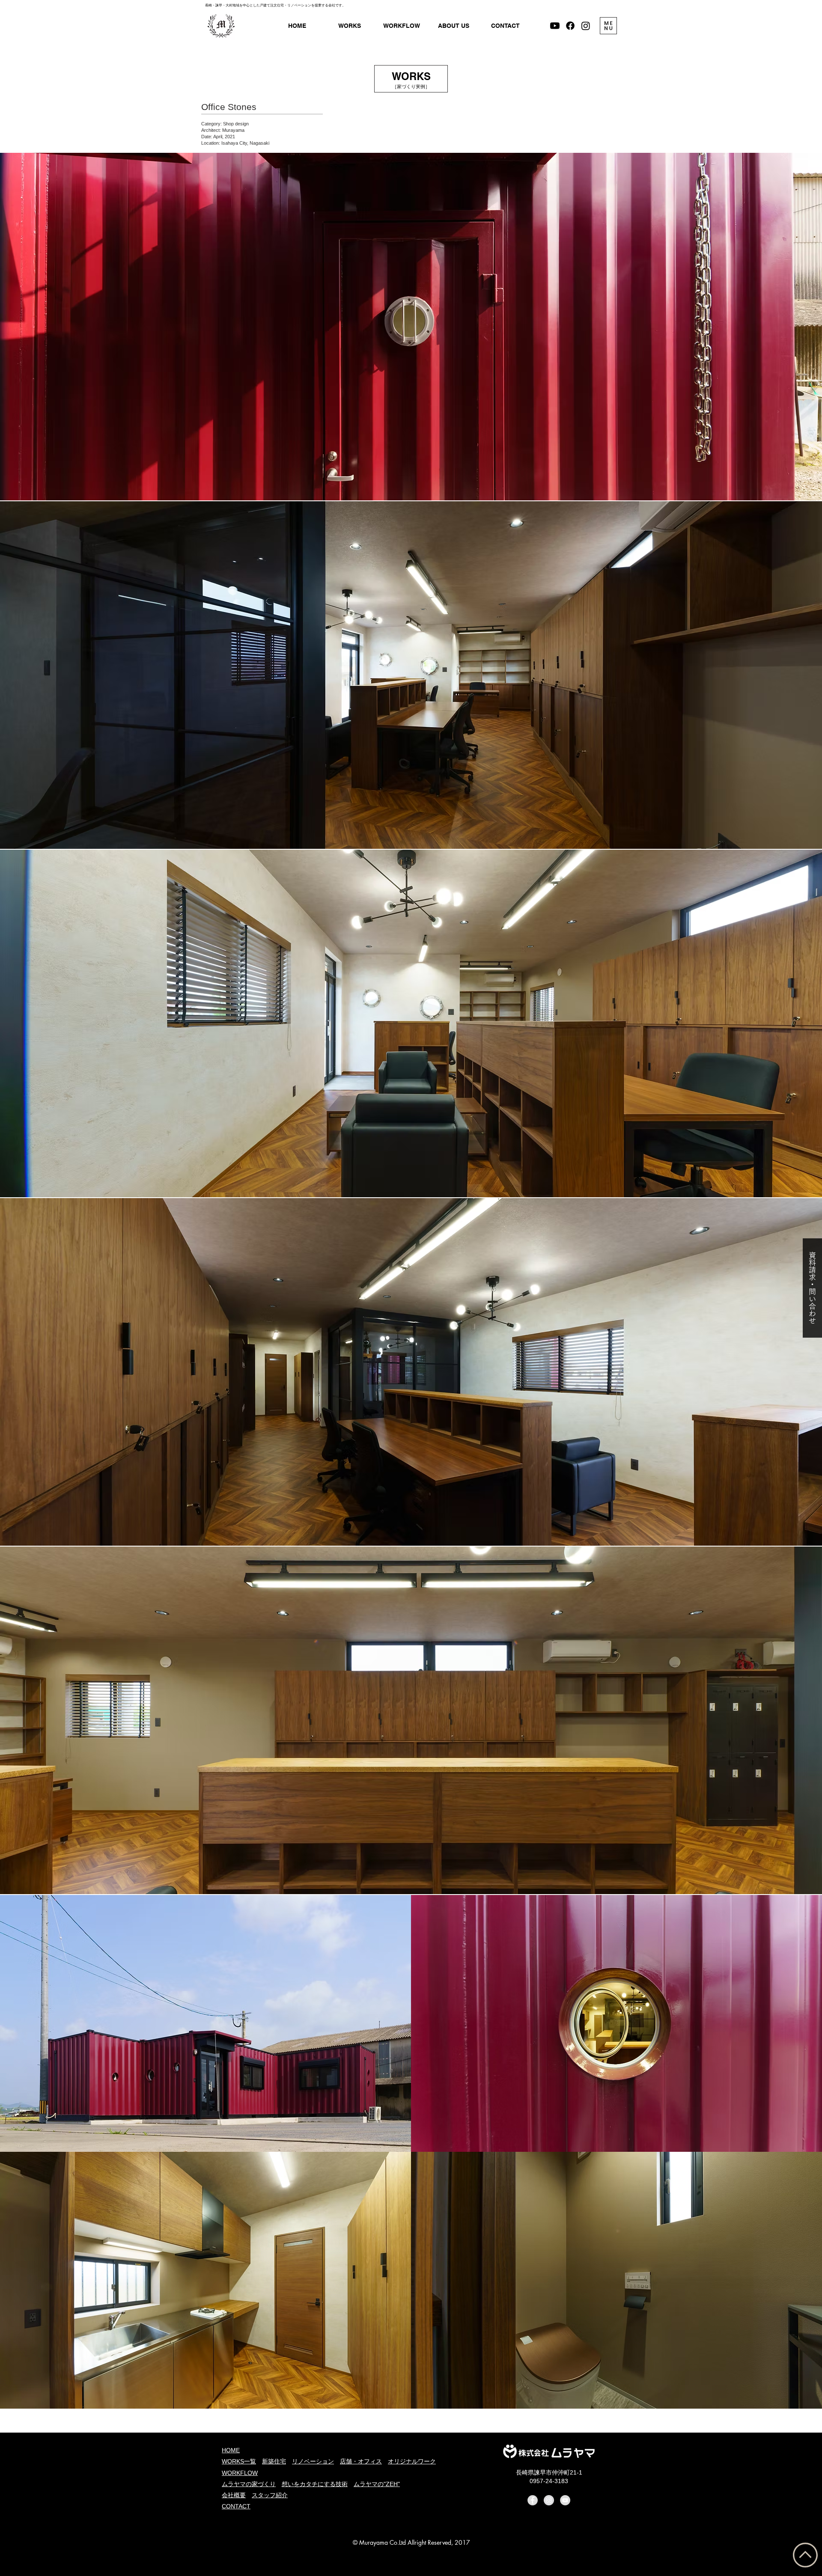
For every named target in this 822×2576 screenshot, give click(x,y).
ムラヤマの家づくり (249, 2484)
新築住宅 (274, 2461)
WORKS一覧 (239, 2461)
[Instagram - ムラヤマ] (586, 26)
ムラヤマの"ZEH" (377, 2484)
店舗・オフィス (361, 2461)
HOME (231, 2450)
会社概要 (234, 2495)
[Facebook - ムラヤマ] (570, 26)
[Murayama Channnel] (555, 26)
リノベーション (313, 2461)
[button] (454, 26)
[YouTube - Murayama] (565, 2500)
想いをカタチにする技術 (315, 2484)
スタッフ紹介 (270, 2495)
